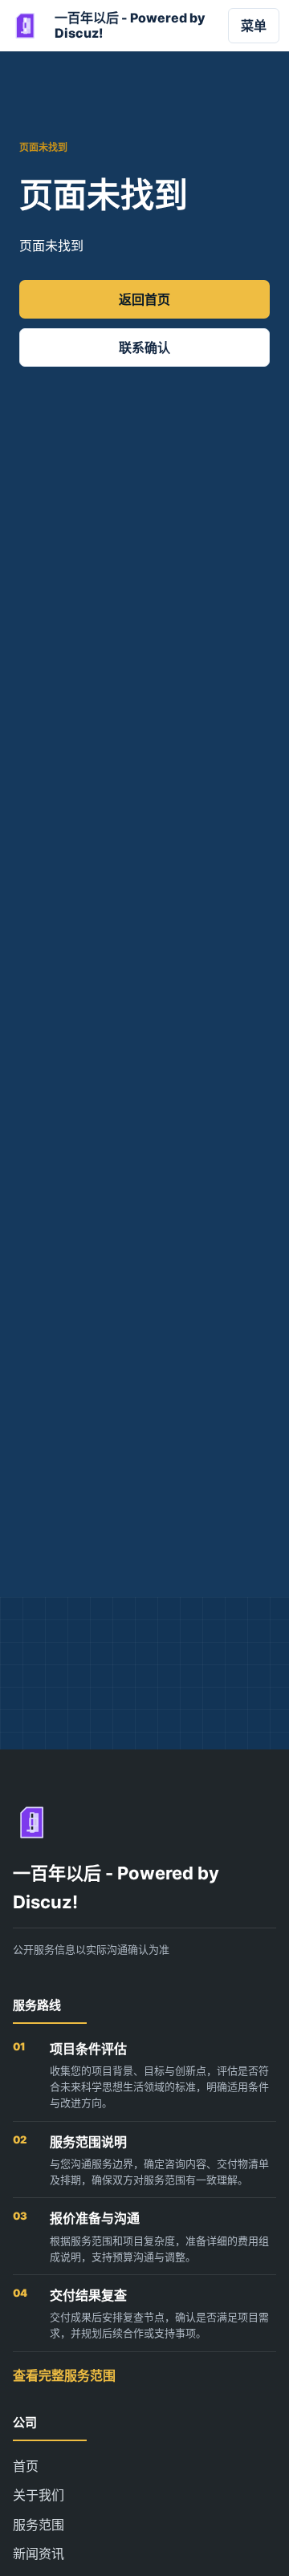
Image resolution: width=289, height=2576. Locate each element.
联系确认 (144, 347)
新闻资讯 (39, 2554)
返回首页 (144, 299)
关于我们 (39, 2495)
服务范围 (39, 2525)
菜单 (254, 26)
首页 (26, 2466)
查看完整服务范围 (64, 2375)
